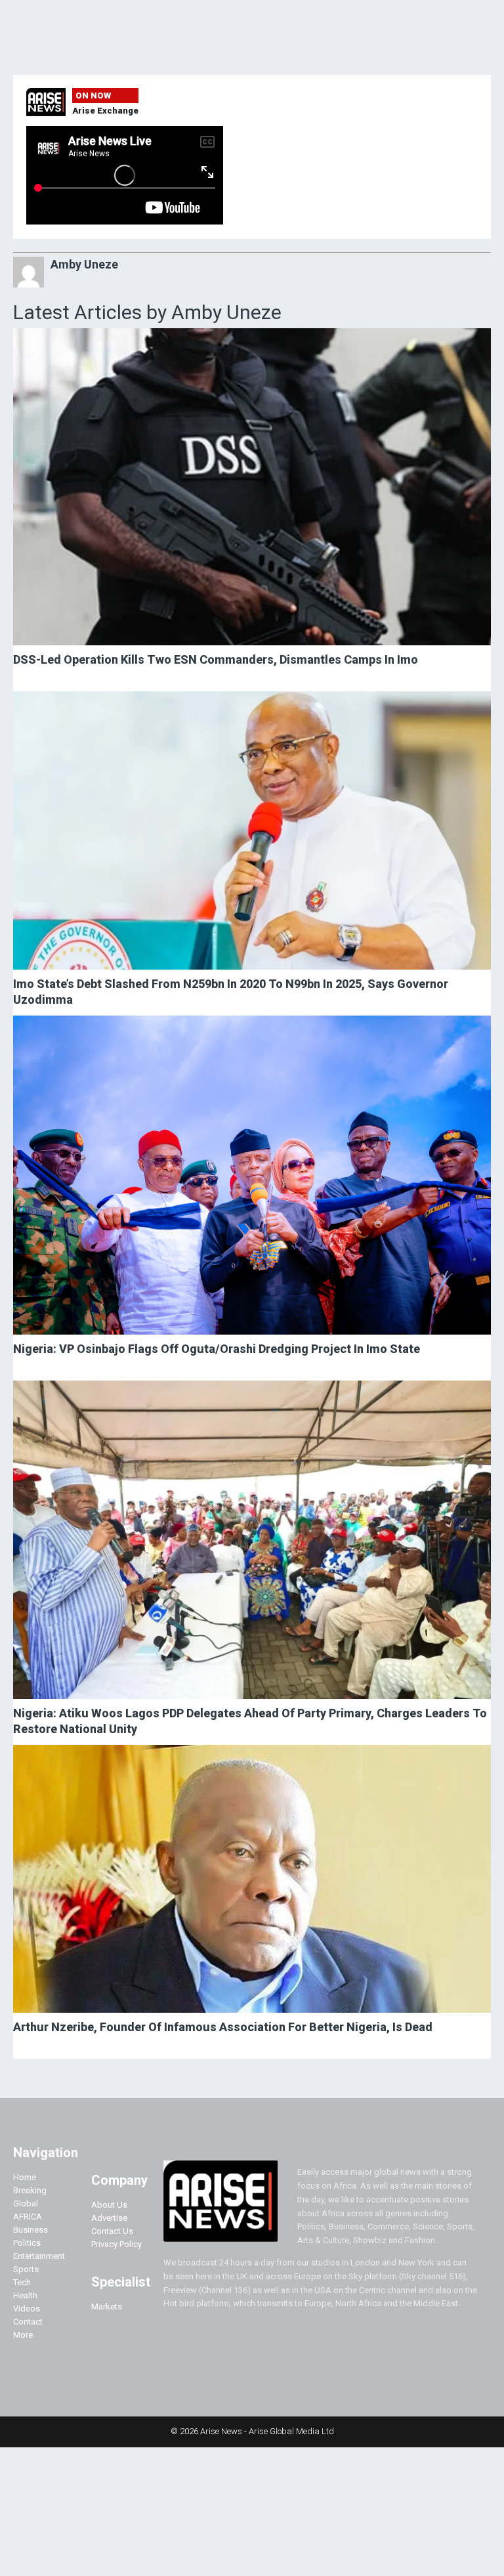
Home (25, 2177)
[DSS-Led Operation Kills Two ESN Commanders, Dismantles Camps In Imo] (252, 487)
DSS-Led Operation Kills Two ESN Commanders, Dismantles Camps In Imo (216, 659)
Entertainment (39, 2256)
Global (26, 2203)
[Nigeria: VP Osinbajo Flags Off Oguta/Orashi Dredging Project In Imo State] (252, 1175)
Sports (26, 2269)
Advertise (109, 2218)
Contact (28, 2322)
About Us (109, 2205)
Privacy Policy (116, 2244)
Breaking (30, 2190)
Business (31, 2230)
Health (25, 2295)
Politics (27, 2243)
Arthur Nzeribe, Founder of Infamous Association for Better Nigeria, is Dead (223, 2027)
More (23, 2335)
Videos (27, 2308)
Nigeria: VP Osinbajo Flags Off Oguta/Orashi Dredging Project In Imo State (217, 1349)
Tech (22, 2282)
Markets (107, 2307)
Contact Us (112, 2231)
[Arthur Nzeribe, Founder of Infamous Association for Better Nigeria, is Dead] (252, 1879)
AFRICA (28, 2217)
